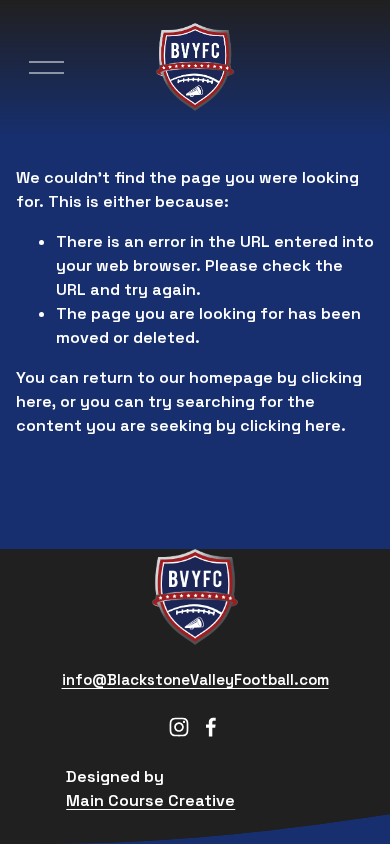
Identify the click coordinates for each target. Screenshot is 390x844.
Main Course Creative (150, 800)
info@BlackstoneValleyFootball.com (195, 679)
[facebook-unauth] (211, 727)
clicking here (290, 425)
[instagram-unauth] (179, 727)
